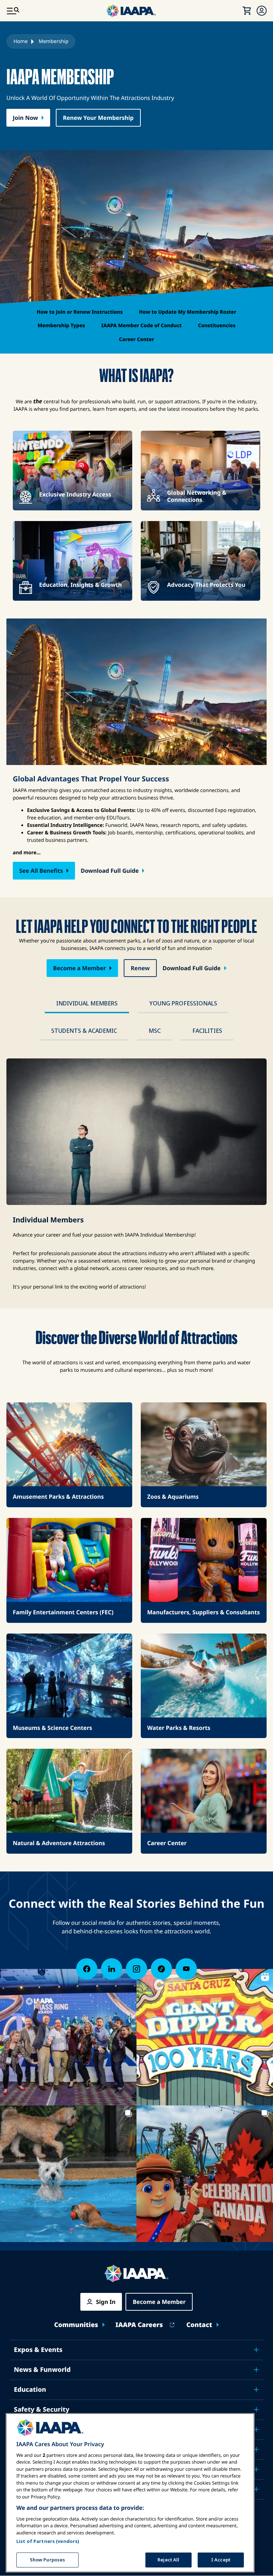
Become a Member (79, 968)
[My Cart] (247, 11)
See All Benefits (41, 871)
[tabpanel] (136, 1175)
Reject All (168, 2560)
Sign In (106, 2302)
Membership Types (61, 326)
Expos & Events (38, 2350)
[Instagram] (136, 1969)
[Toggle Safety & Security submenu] (256, 2410)
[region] (130, 2493)
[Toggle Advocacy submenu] (256, 2429)
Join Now (25, 118)
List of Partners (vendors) (48, 2541)
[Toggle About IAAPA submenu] (256, 2469)
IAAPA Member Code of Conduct (141, 326)
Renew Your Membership (98, 118)
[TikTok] (161, 1969)
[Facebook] (87, 1969)
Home (21, 41)
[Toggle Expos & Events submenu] (256, 2350)
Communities (76, 2325)
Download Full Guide (110, 871)
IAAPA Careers (139, 2325)
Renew (140, 968)
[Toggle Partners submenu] (256, 2489)
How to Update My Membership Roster (188, 312)
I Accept (221, 2560)
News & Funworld (42, 2370)
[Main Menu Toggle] (13, 11)
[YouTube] (186, 1969)
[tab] (87, 1004)
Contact (199, 2325)
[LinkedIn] (112, 1969)
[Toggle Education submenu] (256, 2390)
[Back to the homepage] (136, 2274)
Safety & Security (42, 2410)
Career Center (137, 339)
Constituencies (217, 326)
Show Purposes (48, 2560)
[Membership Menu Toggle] (262, 11)
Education (30, 2390)
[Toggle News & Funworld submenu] (256, 2370)
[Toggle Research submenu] (256, 2449)
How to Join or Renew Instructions (80, 312)
